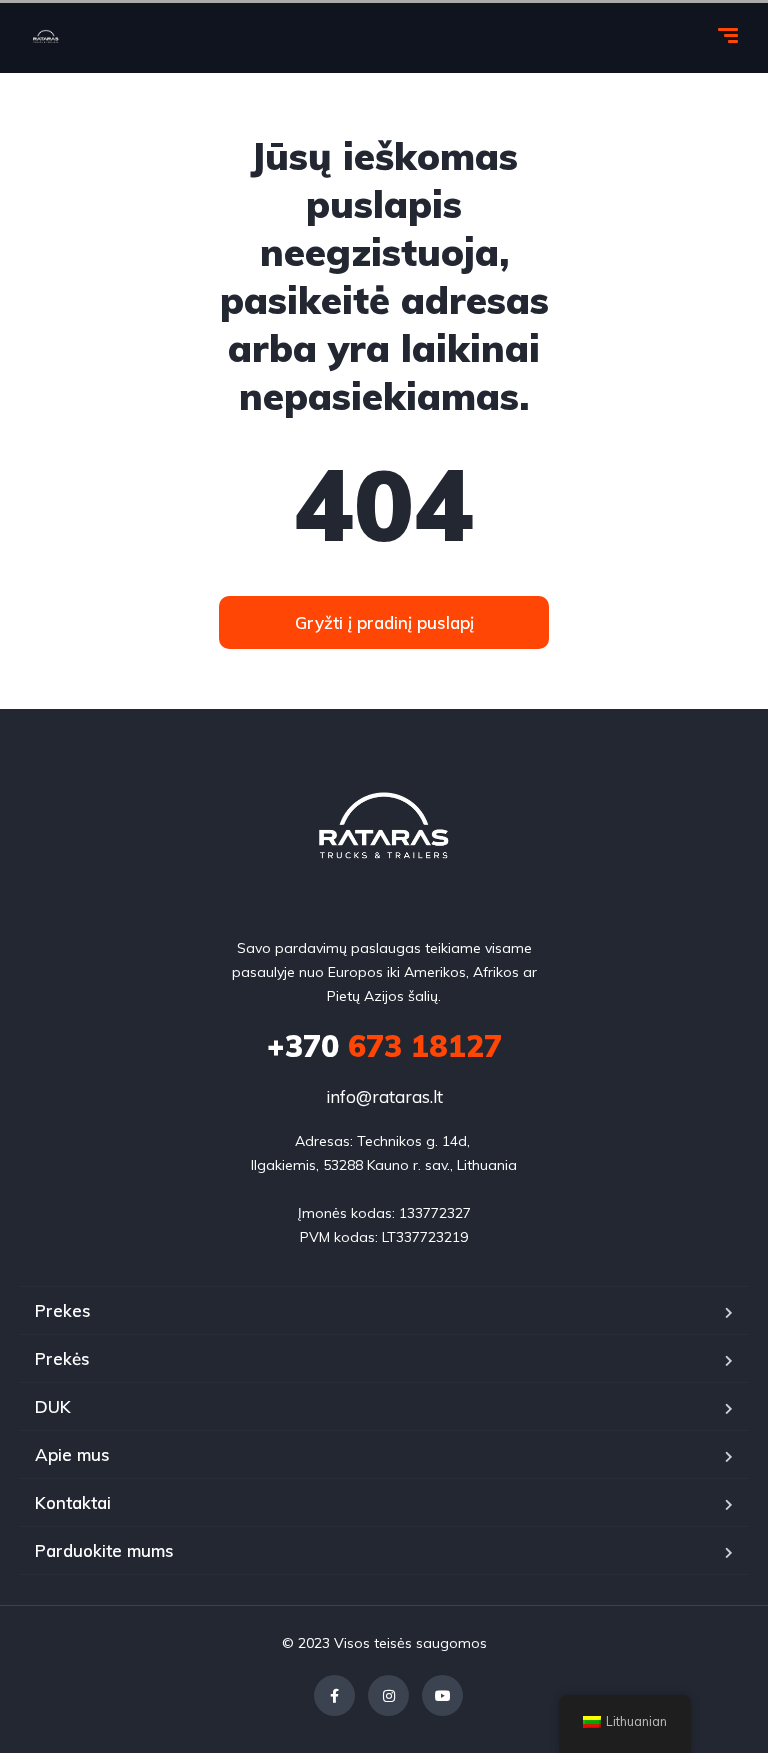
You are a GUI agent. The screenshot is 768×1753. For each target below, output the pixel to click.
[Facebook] (334, 1695)
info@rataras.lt (384, 1096)
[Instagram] (388, 1695)
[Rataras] (46, 38)
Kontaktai (73, 1502)
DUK (53, 1406)
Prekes (63, 1310)
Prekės (62, 1358)
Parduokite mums (104, 1550)
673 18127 (384, 1046)
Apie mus (72, 1454)
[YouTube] (442, 1695)
